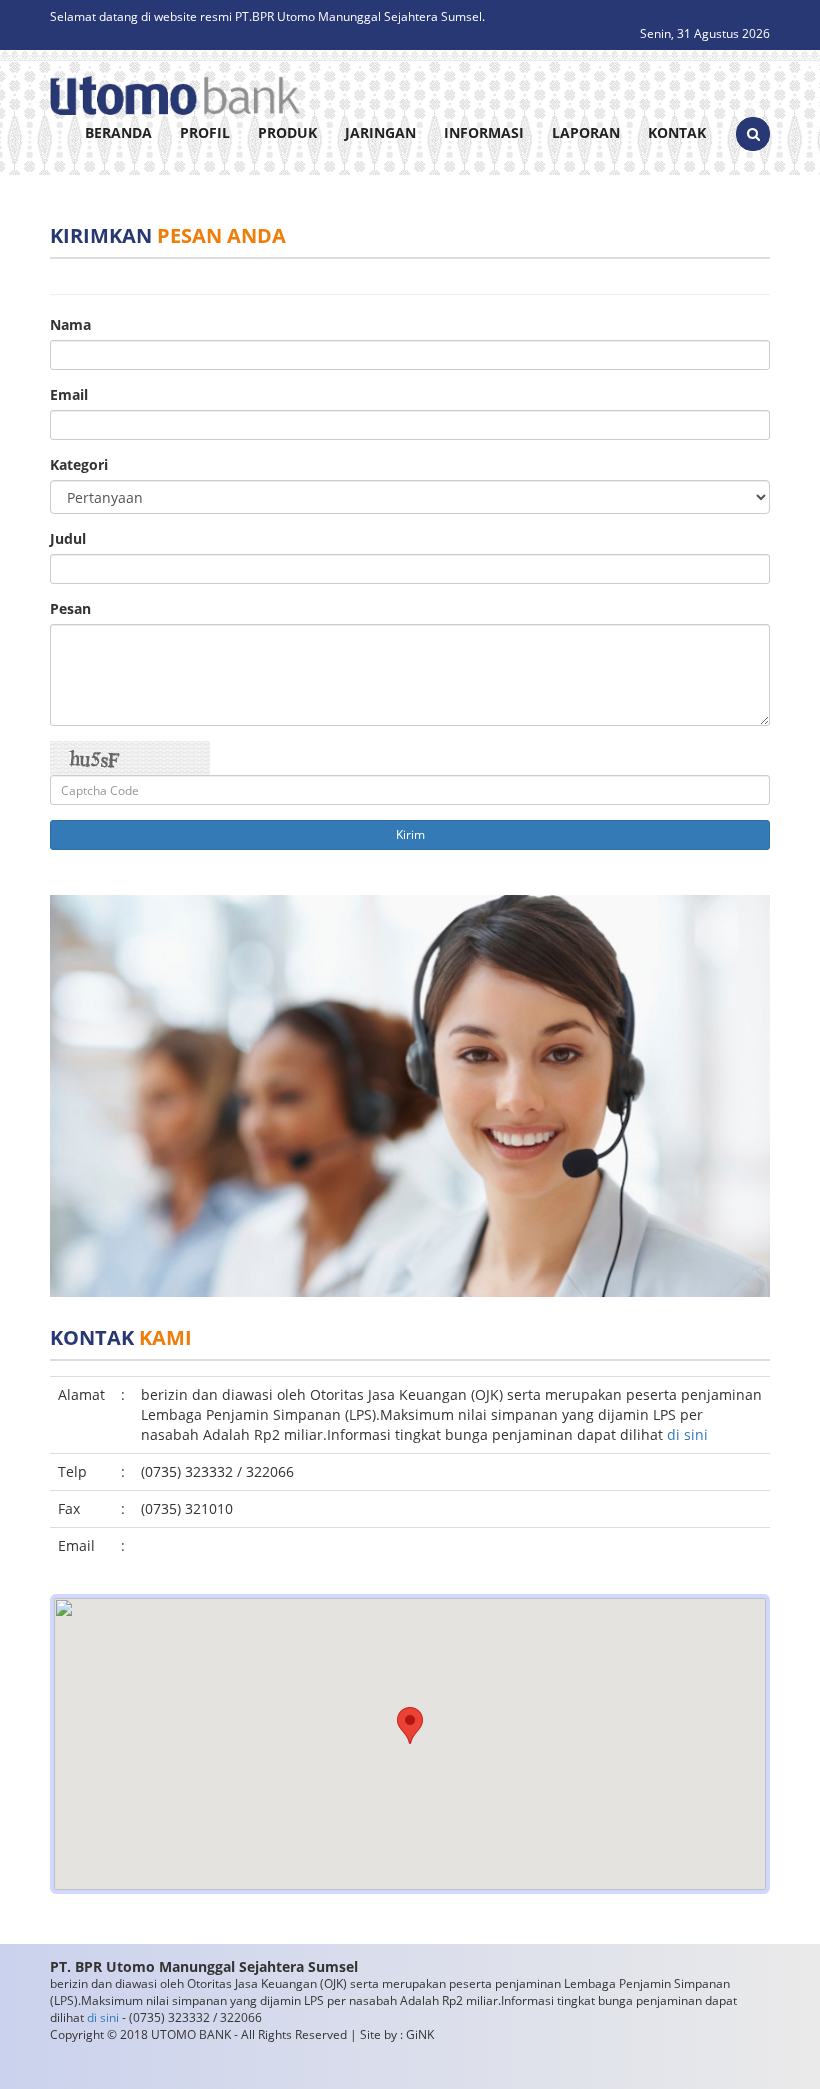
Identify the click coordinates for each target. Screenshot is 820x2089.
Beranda (118, 132)
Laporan (586, 132)
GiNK (420, 2034)
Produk (287, 132)
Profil (205, 132)
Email (69, 394)
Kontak (677, 132)
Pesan (70, 608)
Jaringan (380, 132)
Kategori (79, 464)
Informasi (484, 132)
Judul (68, 538)
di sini (687, 1434)
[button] (410, 1725)
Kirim (410, 834)
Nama (70, 324)
